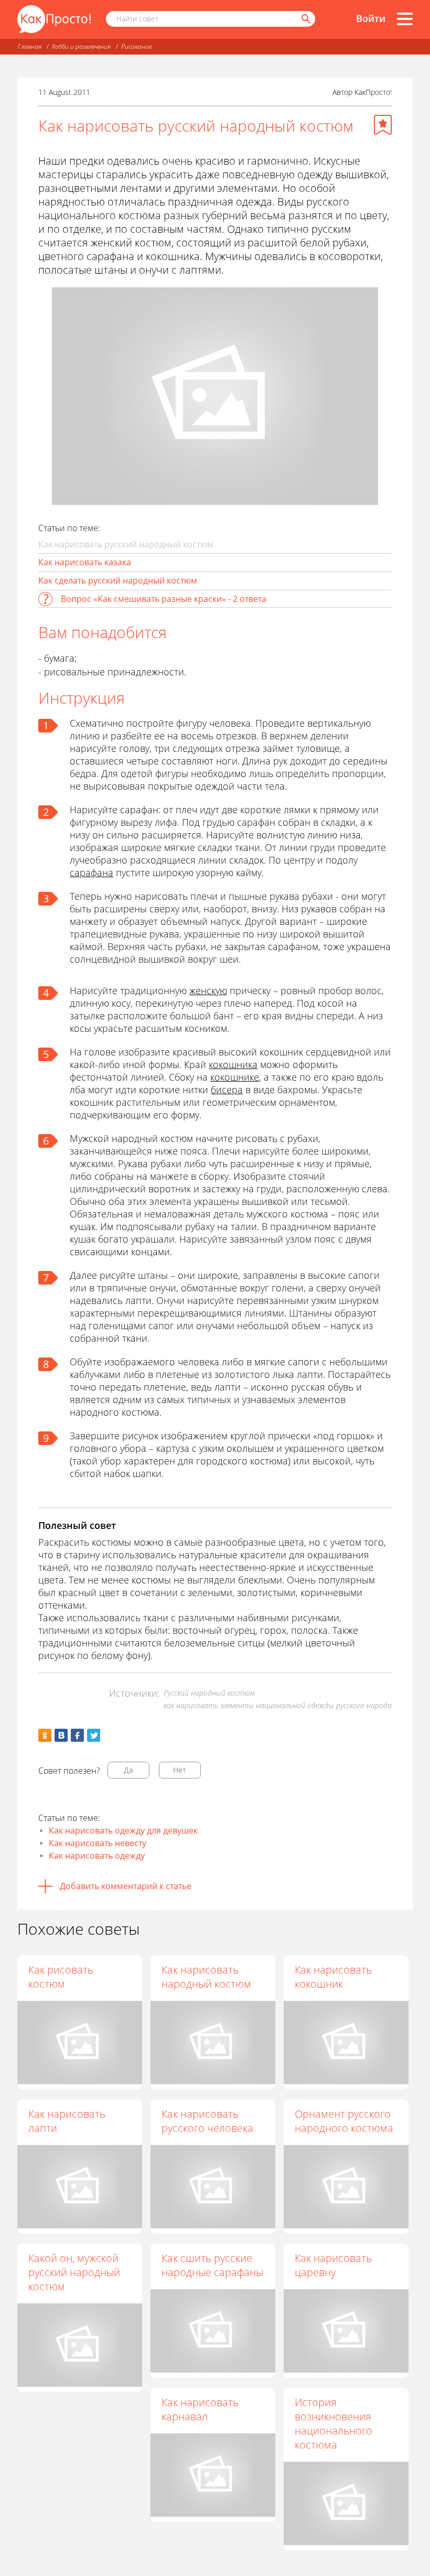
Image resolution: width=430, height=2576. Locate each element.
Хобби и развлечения (81, 46)
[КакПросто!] (54, 19)
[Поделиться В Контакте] (61, 1735)
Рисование (136, 46)
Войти (371, 18)
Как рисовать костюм (61, 1977)
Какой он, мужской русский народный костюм (74, 2272)
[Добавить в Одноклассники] (45, 1735)
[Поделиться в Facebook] (77, 1735)
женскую (208, 990)
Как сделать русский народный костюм (118, 580)
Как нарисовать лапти (67, 2121)
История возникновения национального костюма (334, 2423)
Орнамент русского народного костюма (344, 2121)
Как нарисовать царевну (333, 2265)
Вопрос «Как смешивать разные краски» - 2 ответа (164, 599)
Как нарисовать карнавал (200, 2409)
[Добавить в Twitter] (94, 1735)
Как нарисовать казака (85, 562)
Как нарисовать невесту (98, 1843)
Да (128, 1770)
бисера (227, 1090)
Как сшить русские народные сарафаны (212, 2265)
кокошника (233, 1064)
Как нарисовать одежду (97, 1856)
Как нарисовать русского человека (207, 2121)
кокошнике (235, 1077)
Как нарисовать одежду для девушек (123, 1830)
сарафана (92, 872)
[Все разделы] (405, 19)
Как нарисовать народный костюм (206, 1977)
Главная (30, 46)
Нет (180, 1770)
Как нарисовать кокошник (333, 1977)
